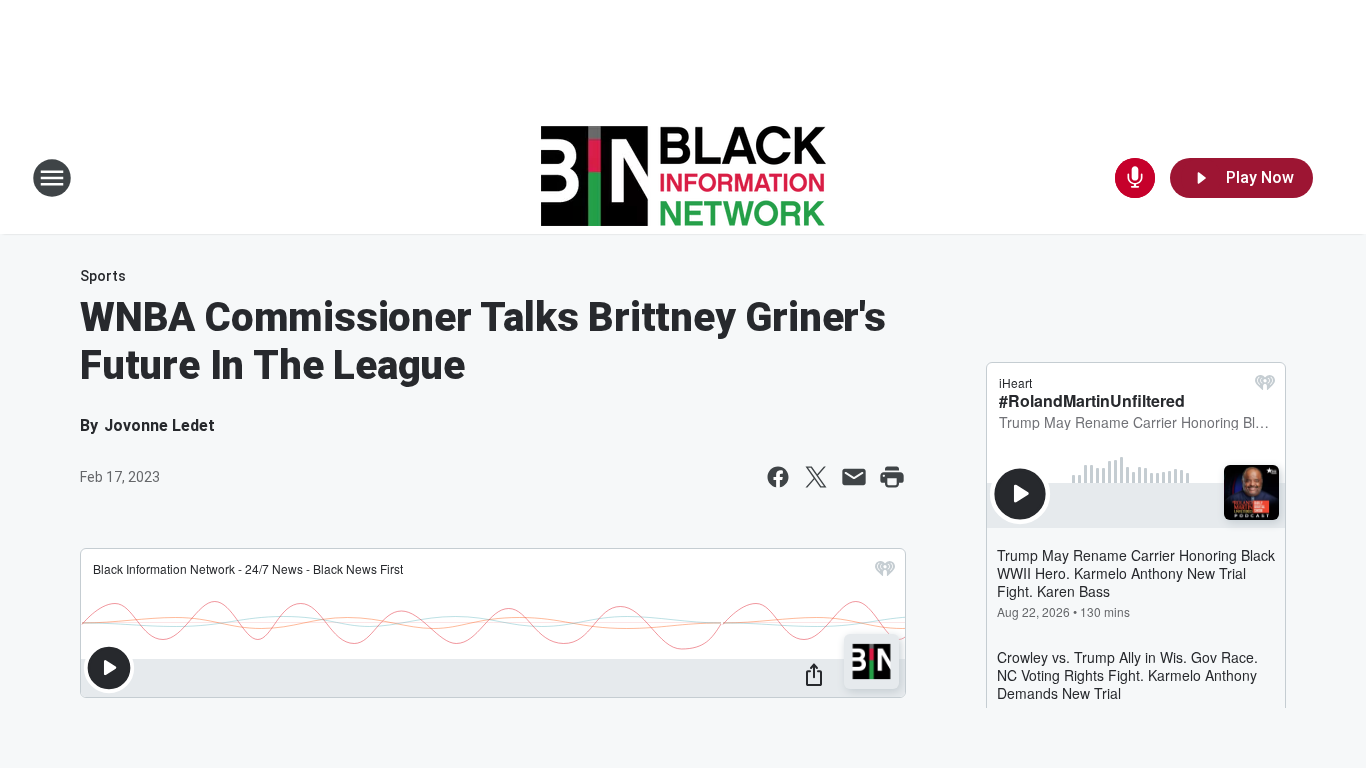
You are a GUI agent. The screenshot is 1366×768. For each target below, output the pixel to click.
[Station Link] (683, 178)
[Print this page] (892, 477)
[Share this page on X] (816, 477)
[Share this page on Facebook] (778, 477)
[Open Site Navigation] (52, 178)
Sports (103, 276)
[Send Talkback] (1135, 178)
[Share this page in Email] (854, 477)
